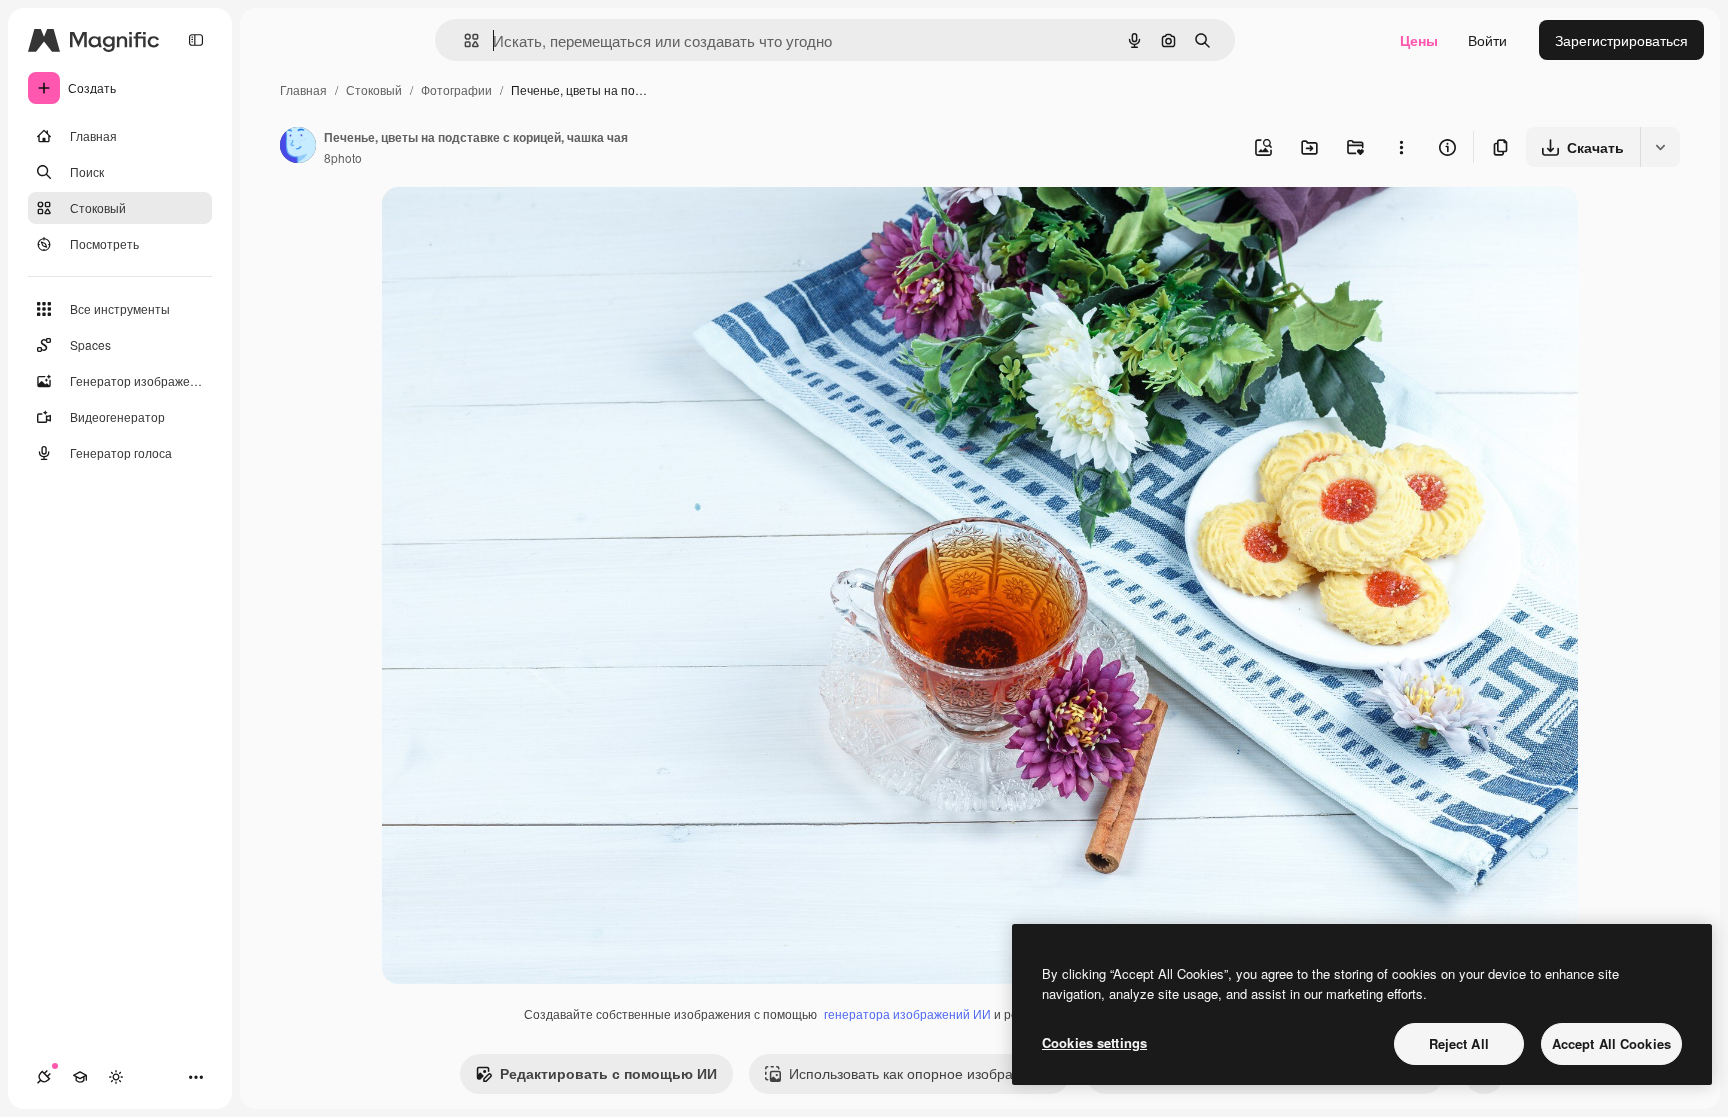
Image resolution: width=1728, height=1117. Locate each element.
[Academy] (80, 1077)
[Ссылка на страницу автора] (298, 147)
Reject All (1459, 1043)
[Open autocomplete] (463, 40)
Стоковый (374, 89)
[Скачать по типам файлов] (1660, 147)
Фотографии (456, 89)
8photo (343, 157)
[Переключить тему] (116, 1077)
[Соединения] (44, 1077)
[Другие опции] (1401, 147)
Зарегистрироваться (1621, 40)
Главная (303, 89)
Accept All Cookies (1611, 1043)
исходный (516, 225)
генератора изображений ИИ (907, 1013)
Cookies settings (1094, 1042)
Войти (1487, 40)
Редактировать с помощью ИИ (608, 1073)
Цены (1419, 40)
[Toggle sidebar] (196, 40)
